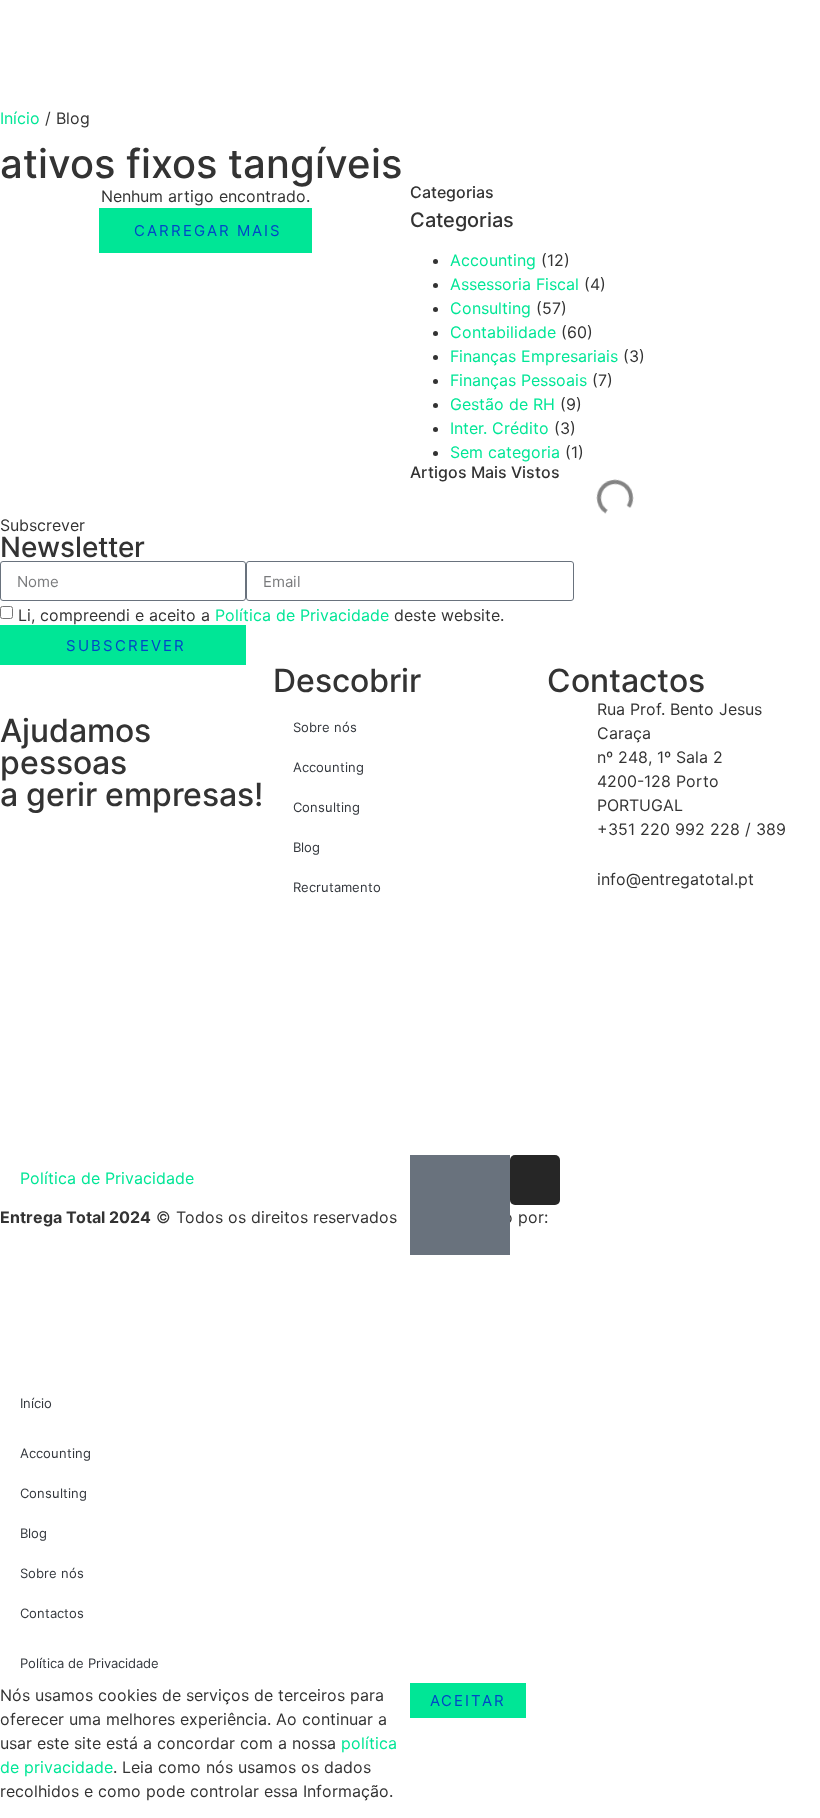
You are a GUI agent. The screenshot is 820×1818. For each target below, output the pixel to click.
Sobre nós (325, 727)
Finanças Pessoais (518, 380)
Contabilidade (503, 332)
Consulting (490, 308)
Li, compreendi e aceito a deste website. (261, 615)
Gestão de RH (502, 404)
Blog (306, 847)
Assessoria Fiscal (514, 284)
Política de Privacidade (302, 615)
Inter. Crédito (499, 428)
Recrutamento (337, 887)
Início (20, 118)
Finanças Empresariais (534, 356)
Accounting (493, 260)
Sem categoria (505, 452)
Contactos (52, 1613)
